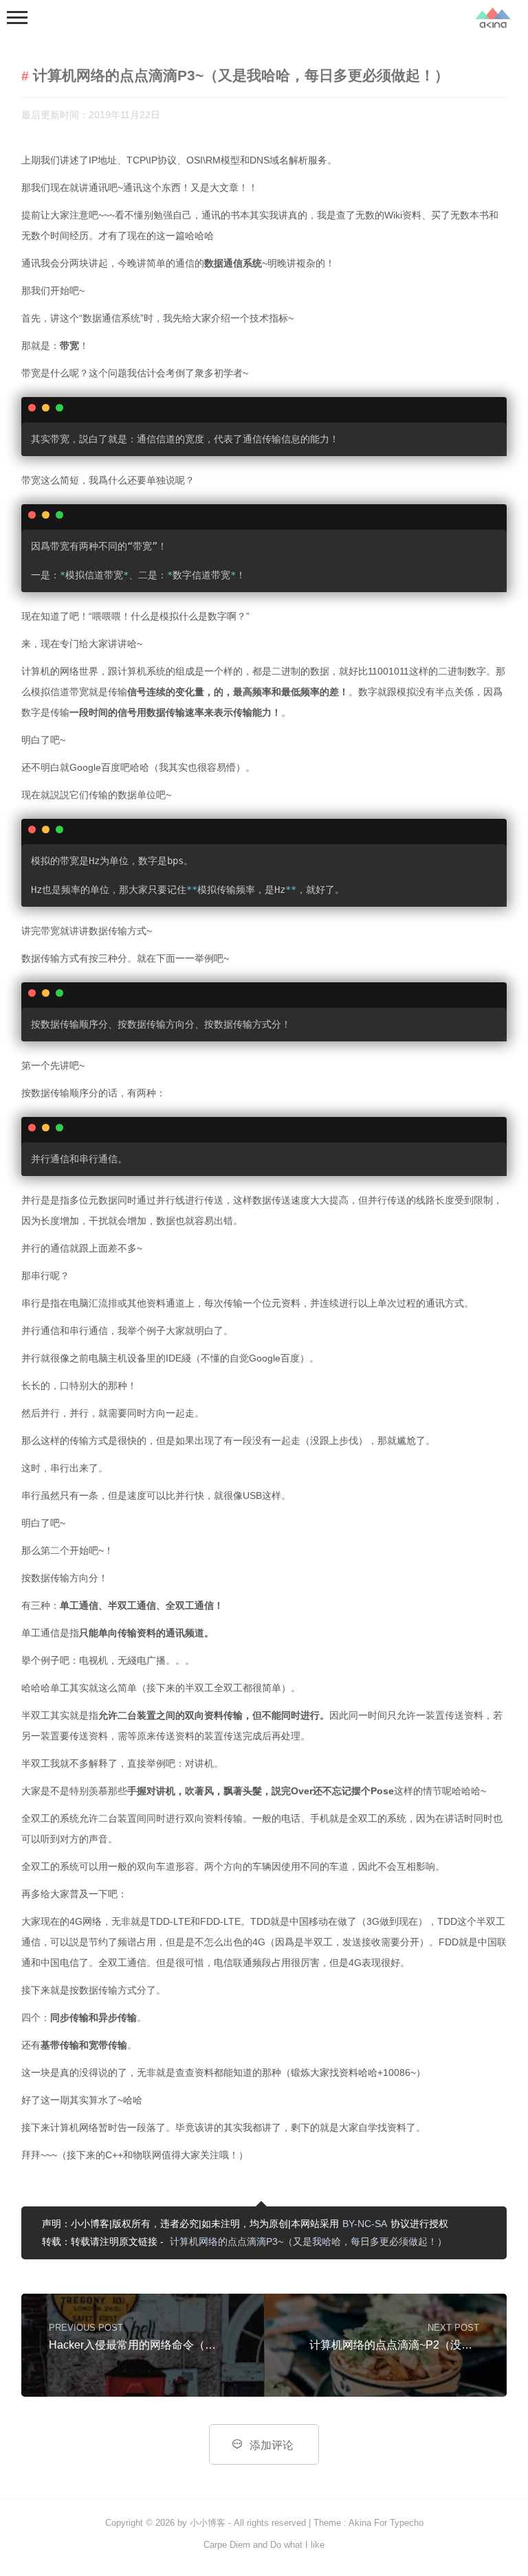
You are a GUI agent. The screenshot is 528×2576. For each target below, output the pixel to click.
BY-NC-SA (365, 2224)
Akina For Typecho (386, 2523)
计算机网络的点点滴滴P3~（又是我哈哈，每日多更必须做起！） (308, 2241)
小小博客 (208, 2523)
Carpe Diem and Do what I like (264, 2545)
